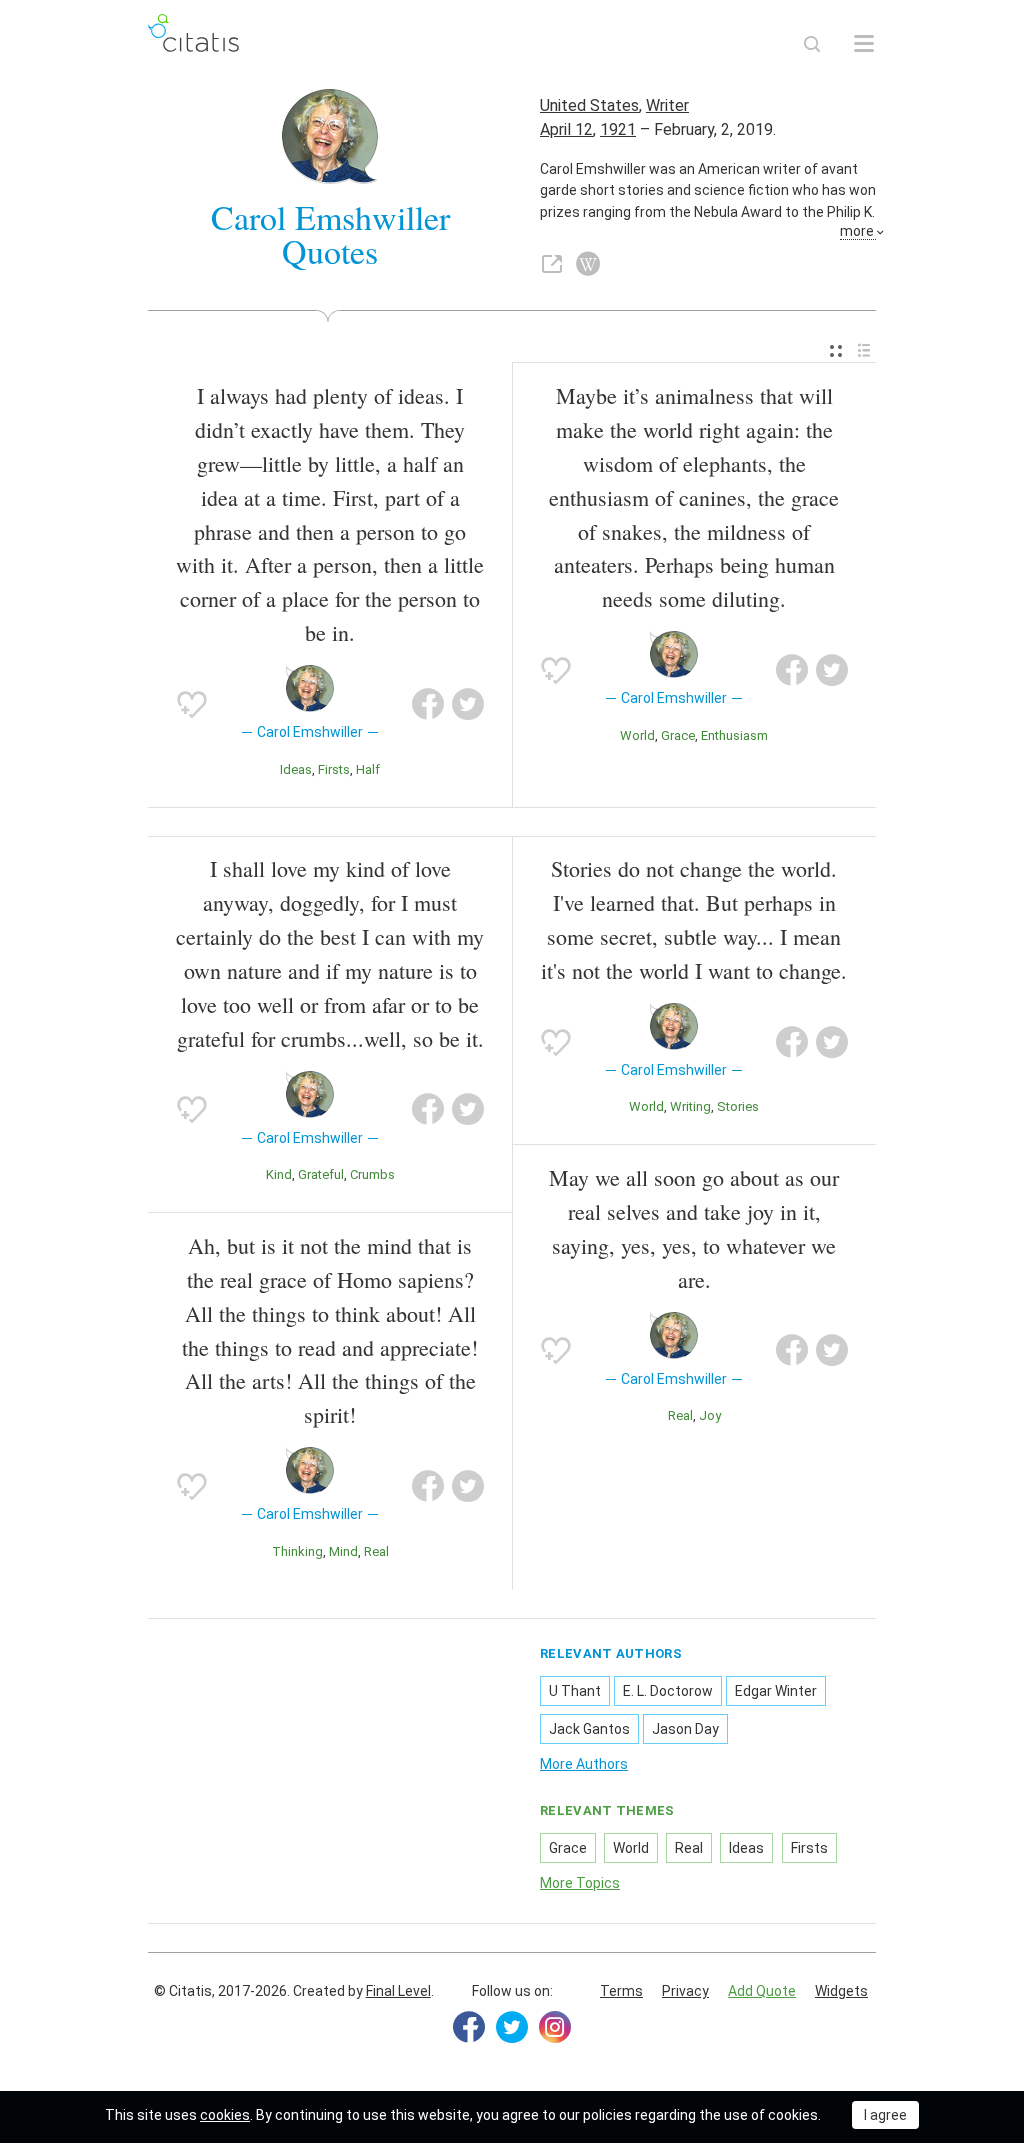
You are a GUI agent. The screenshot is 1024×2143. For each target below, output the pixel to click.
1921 (618, 129)
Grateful (321, 1174)
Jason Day (685, 1729)
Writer (667, 105)
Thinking (297, 1551)
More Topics (580, 1883)
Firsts (334, 769)
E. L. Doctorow (668, 1691)
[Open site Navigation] (864, 44)
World (637, 735)
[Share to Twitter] (468, 704)
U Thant (575, 1691)
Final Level (398, 1991)
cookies (225, 2115)
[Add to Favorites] (192, 704)
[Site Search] (812, 44)
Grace (678, 735)
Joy (710, 1415)
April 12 (566, 129)
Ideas (296, 769)
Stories (738, 1106)
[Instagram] (555, 2027)
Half (368, 769)
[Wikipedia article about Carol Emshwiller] (588, 264)
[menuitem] (836, 351)
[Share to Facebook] (428, 704)
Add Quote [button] (762, 1991)
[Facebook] (469, 2027)
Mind (343, 1551)
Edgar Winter (776, 1691)
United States (589, 105)
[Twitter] (512, 2027)
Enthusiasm (734, 735)
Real (376, 1551)
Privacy (685, 1991)
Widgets (841, 1991)
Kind (279, 1174)
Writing (690, 1106)
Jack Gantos (589, 1729)
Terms (621, 1991)
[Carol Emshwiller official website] (552, 264)
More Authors (584, 1764)
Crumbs (372, 1174)
